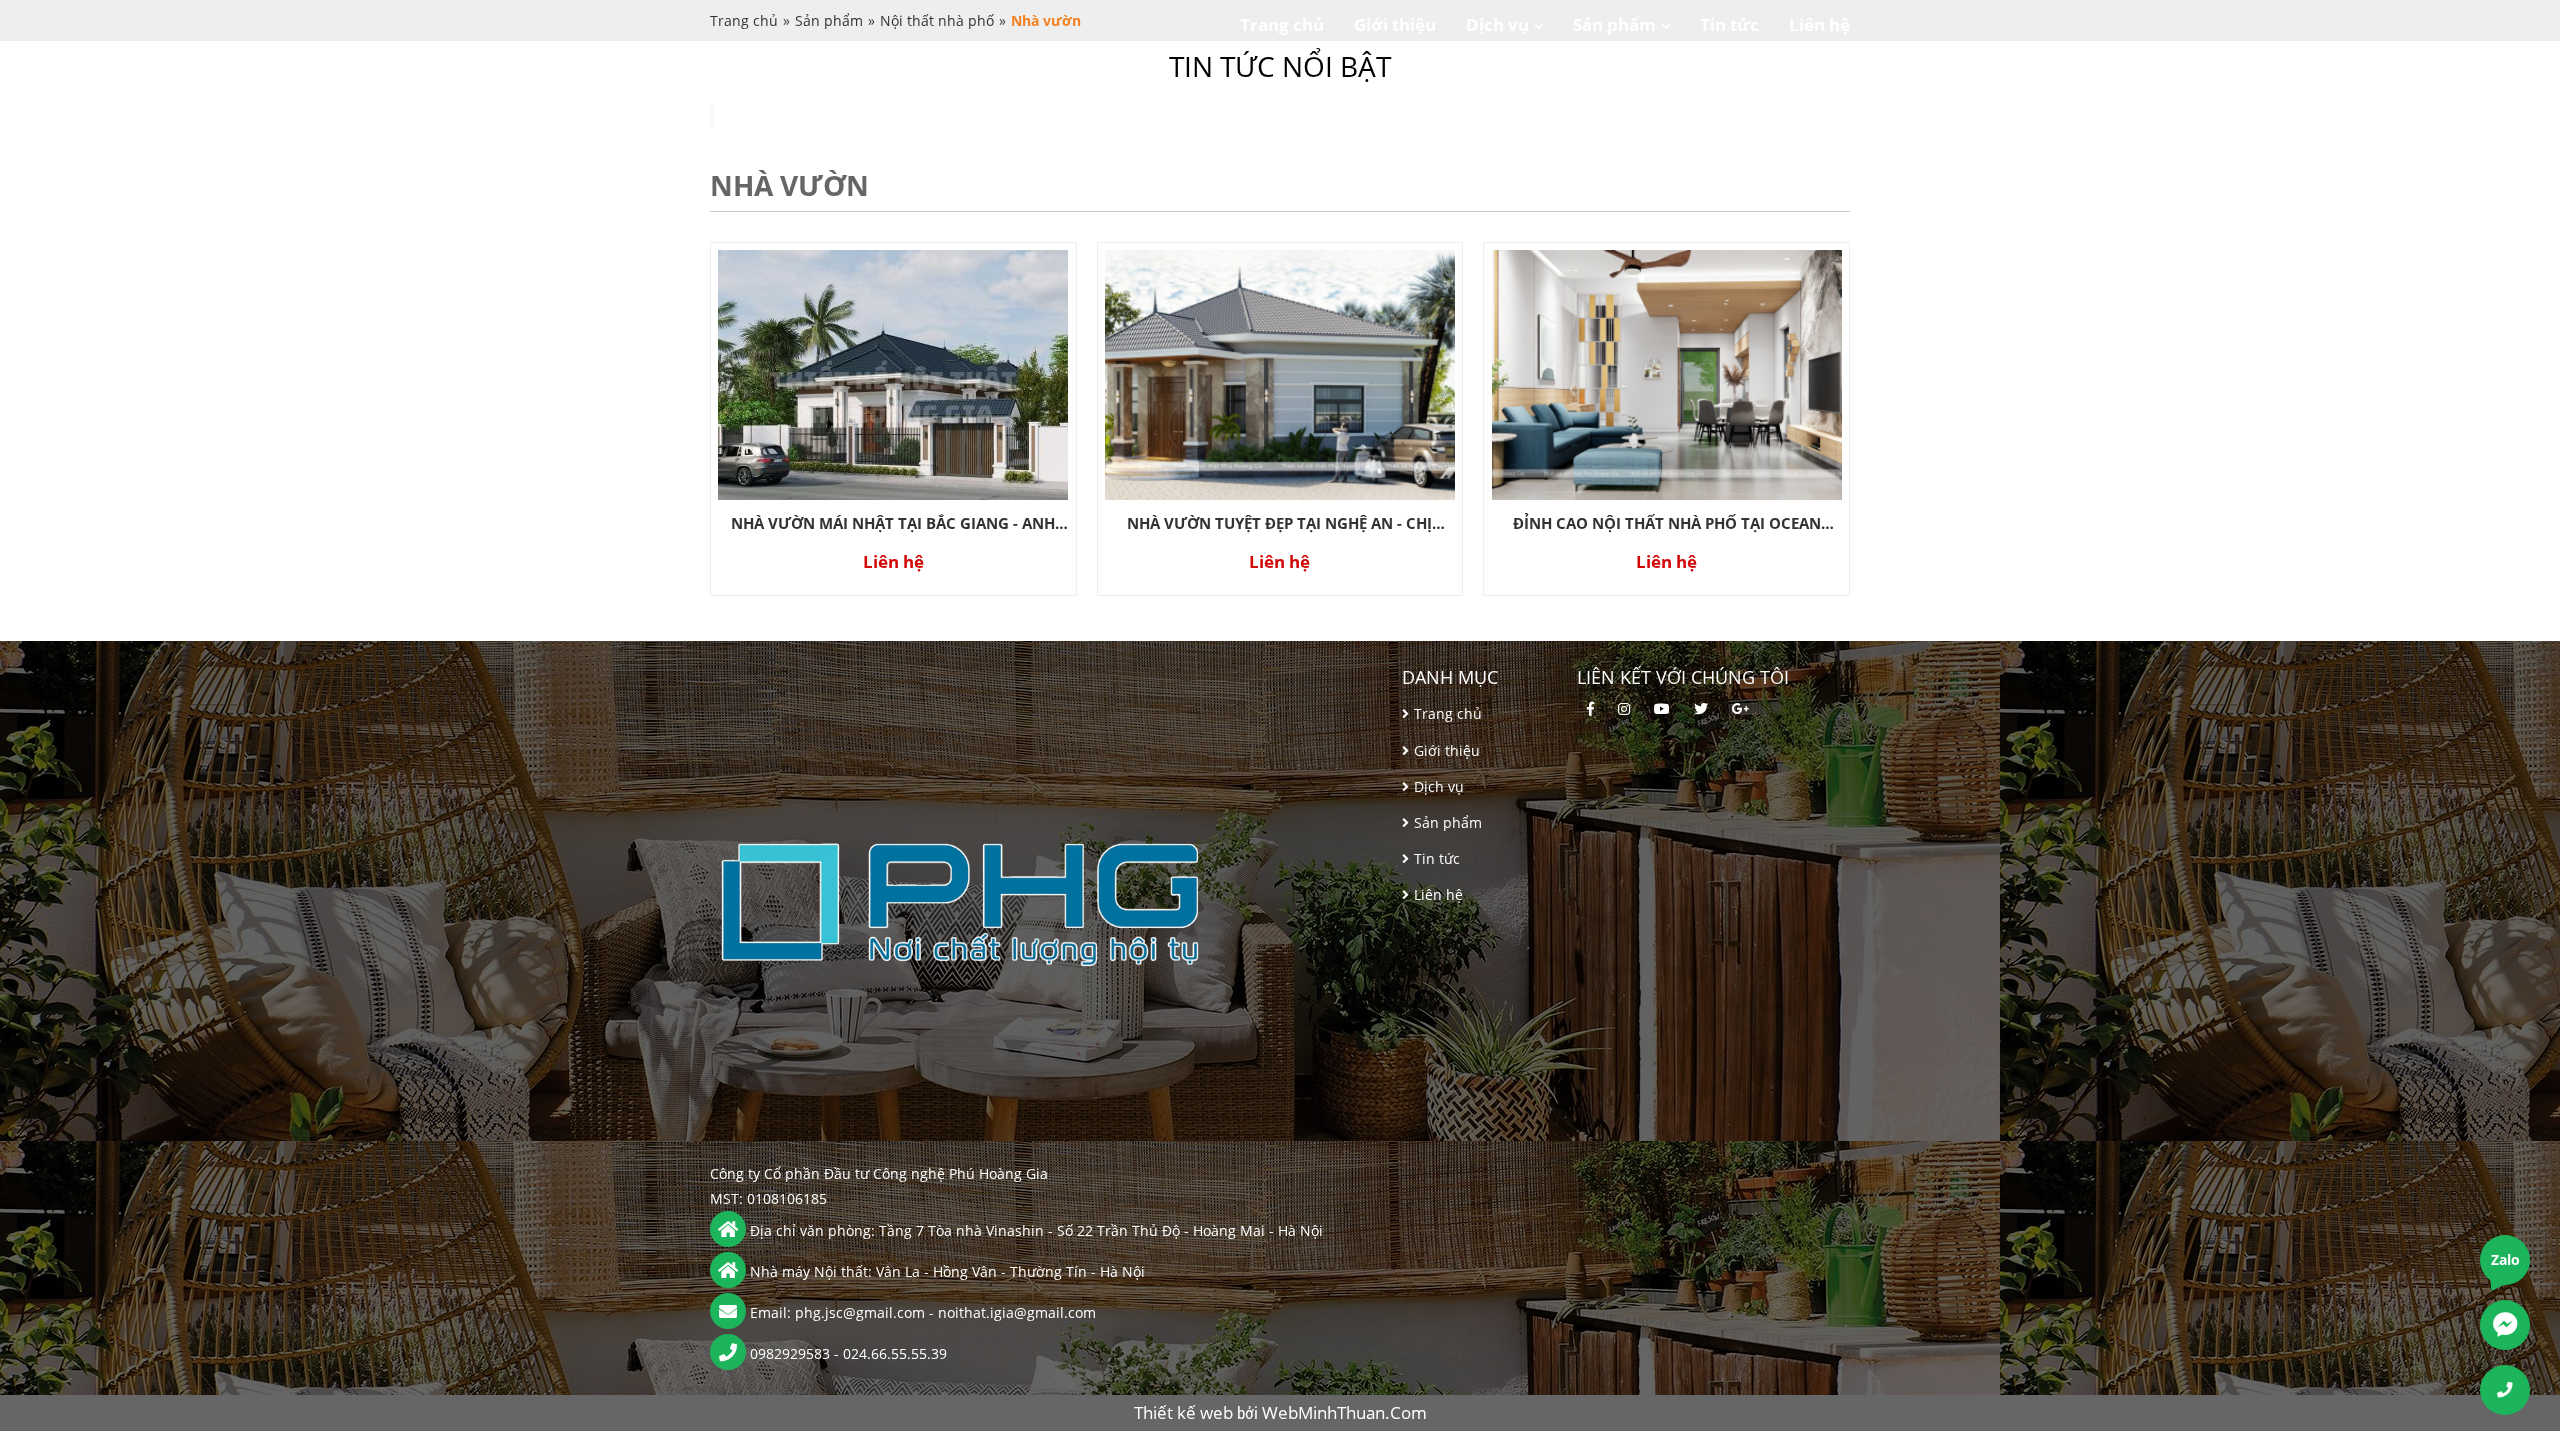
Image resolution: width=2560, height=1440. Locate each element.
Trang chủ (1282, 24)
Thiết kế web (1185, 1412)
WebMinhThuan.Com (1344, 1412)
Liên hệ (1819, 24)
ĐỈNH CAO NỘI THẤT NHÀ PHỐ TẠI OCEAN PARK (1667, 525)
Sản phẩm (1614, 24)
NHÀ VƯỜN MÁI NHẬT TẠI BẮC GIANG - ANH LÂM (893, 525)
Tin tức (1729, 24)
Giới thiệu (1395, 24)
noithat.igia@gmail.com (1017, 1312)
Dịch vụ (1497, 24)
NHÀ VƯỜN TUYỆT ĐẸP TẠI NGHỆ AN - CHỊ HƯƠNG (1279, 525)
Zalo (2505, 1259)
